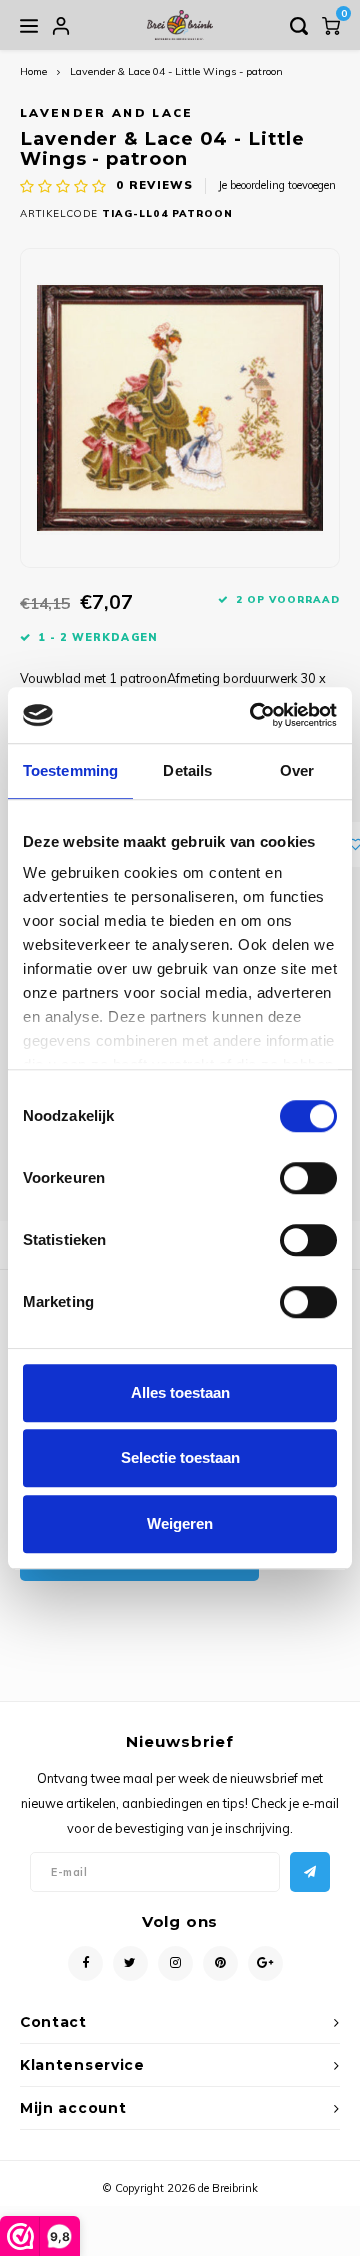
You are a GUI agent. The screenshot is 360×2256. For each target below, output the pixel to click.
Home (33, 71)
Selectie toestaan (180, 1457)
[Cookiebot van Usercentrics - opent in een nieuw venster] (254, 715)
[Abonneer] (310, 1872)
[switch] (308, 1178)
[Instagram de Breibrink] (175, 1963)
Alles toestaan (180, 1392)
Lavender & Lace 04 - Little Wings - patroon (176, 71)
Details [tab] (187, 770)
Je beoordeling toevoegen (277, 185)
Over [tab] (297, 770)
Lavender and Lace (107, 112)
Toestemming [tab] (70, 770)
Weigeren (180, 1523)
